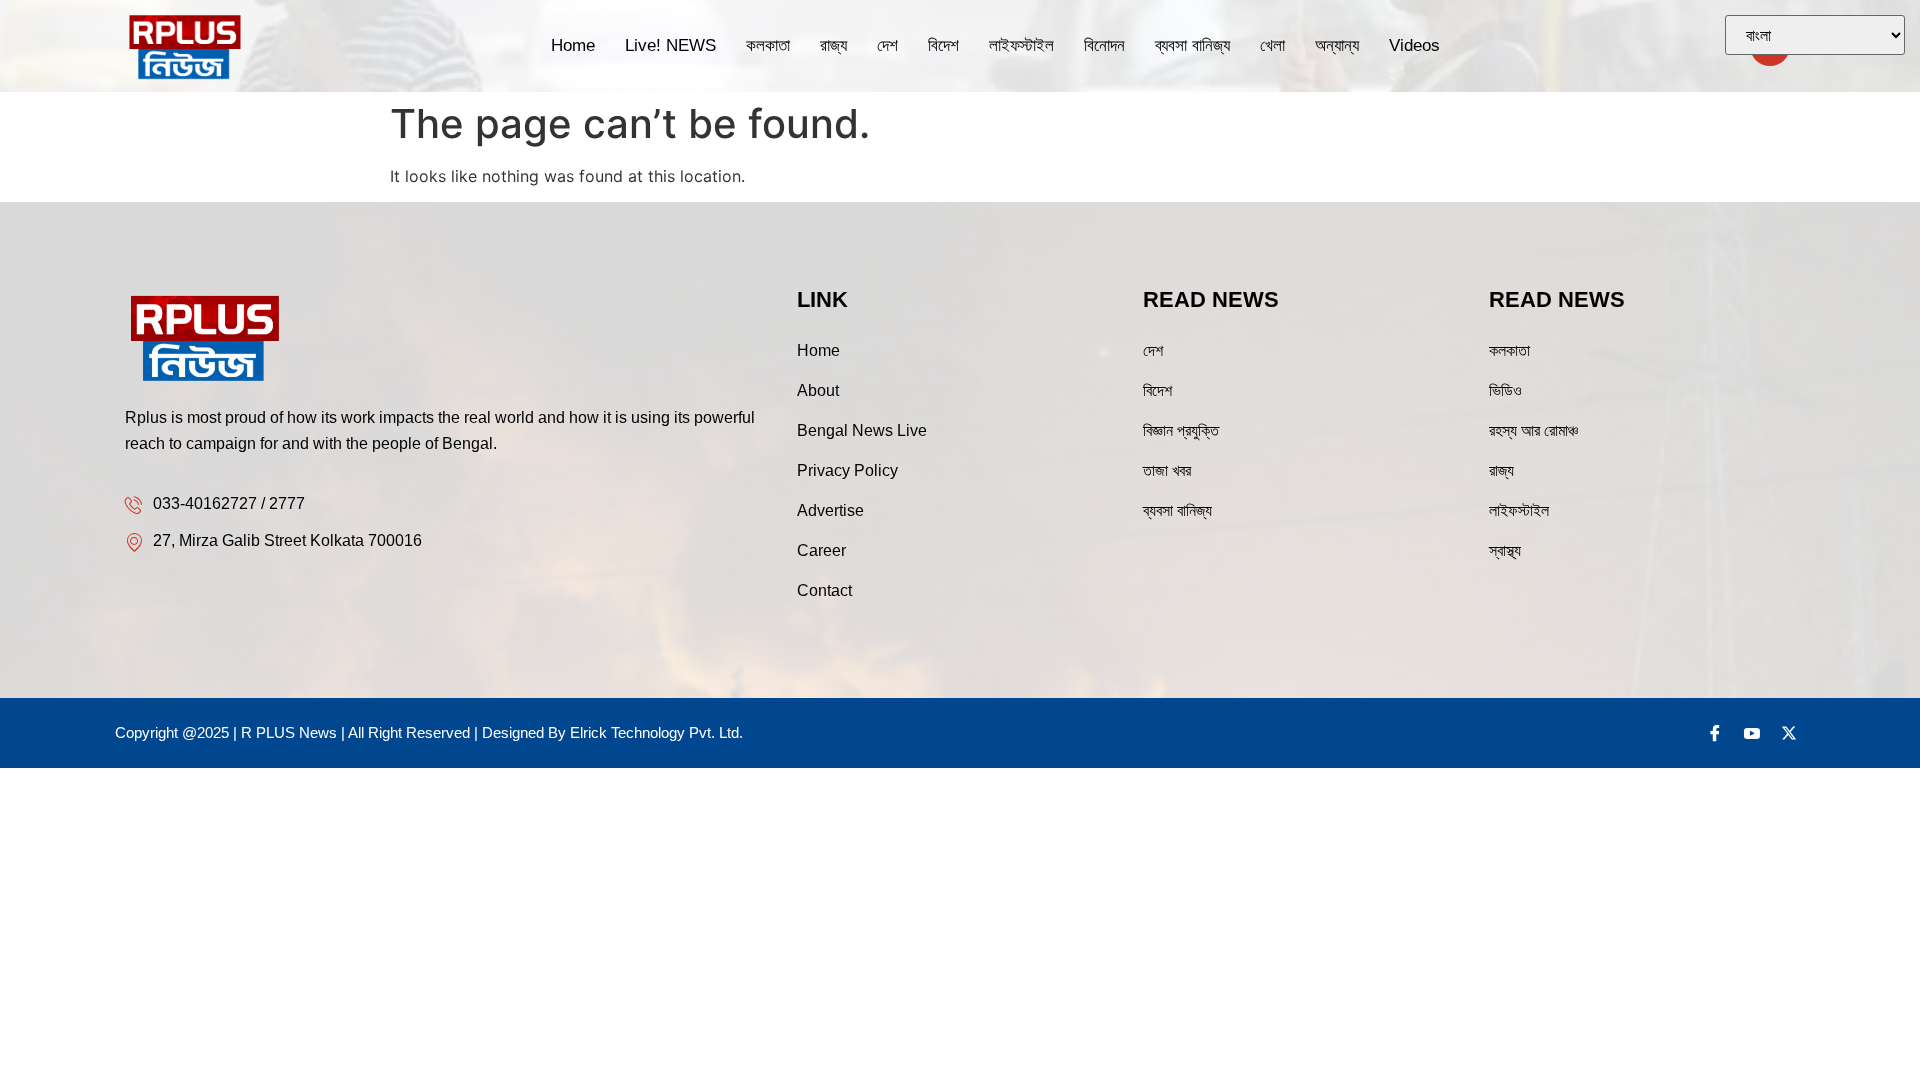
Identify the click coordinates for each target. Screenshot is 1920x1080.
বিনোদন (1104, 45)
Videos (1414, 45)
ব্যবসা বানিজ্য (1192, 45)
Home (573, 45)
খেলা (1272, 45)
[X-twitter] (1789, 733)
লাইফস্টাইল (1021, 45)
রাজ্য (833, 45)
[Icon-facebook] (1715, 733)
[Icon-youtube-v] (1752, 733)
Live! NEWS (670, 45)
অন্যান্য (1337, 45)
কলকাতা (768, 45)
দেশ (887, 45)
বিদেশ (943, 45)
